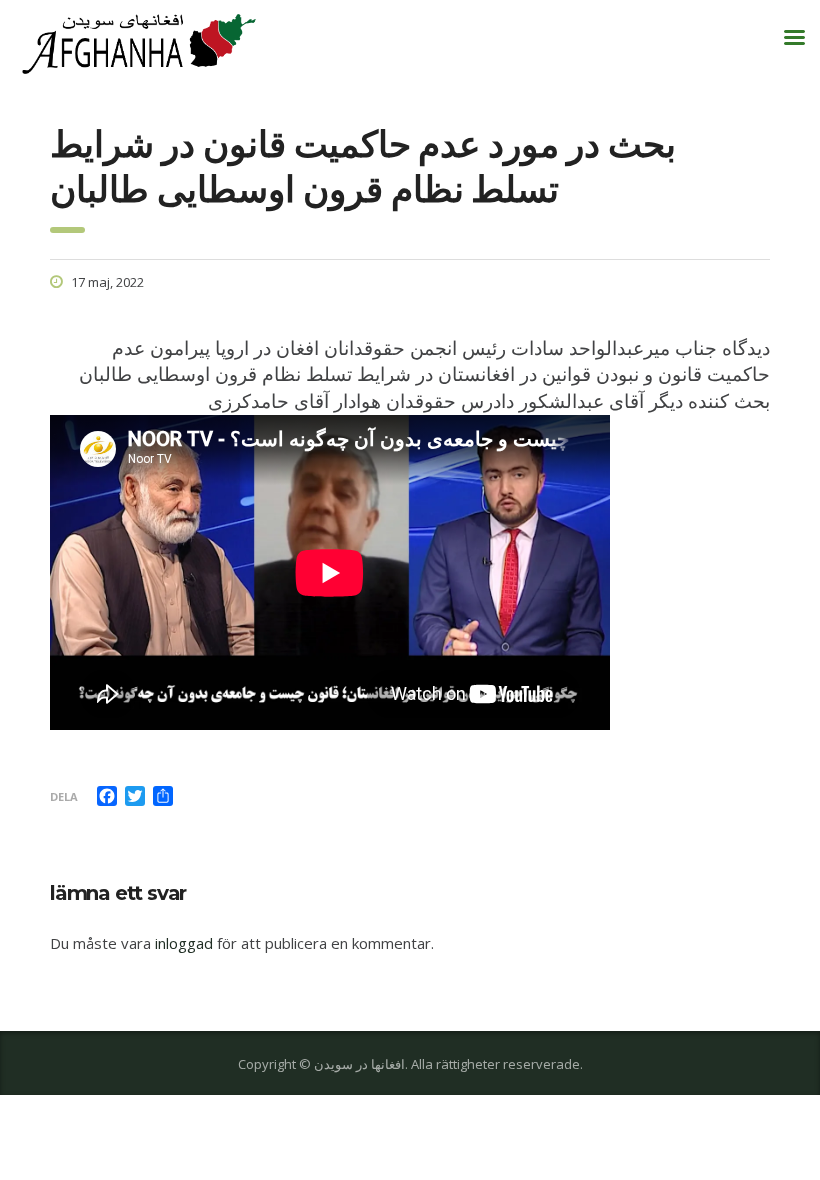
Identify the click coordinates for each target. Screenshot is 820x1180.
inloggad (184, 943)
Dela (64, 796)
